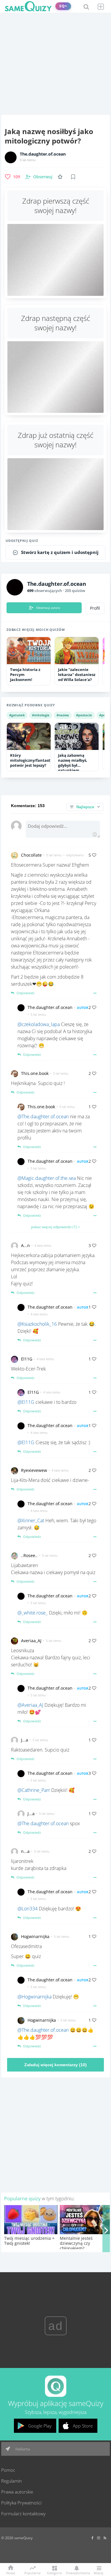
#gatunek (17, 715)
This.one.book (35, 1073)
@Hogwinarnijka (34, 1997)
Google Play (40, 2426)
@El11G (26, 1402)
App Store (83, 2426)
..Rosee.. (29, 1555)
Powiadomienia (77, 2573)
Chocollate (31, 855)
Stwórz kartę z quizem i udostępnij (60, 552)
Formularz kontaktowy (23, 2514)
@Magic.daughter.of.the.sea (47, 1178)
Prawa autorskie (17, 2492)
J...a (25, 1740)
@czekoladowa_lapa (39, 1024)
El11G (27, 1359)
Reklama (22, 2449)
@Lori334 (28, 1909)
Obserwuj (43, 177)
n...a (25, 1851)
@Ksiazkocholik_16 (37, 1324)
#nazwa (63, 715)
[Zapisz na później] (73, 177)
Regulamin (12, 2481)
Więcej (98, 2573)
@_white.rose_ (33, 1613)
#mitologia (41, 715)
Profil (95, 608)
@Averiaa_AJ (30, 1705)
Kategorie (54, 2573)
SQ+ (63, 6)
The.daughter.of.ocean (43, 154)
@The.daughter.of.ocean (43, 1117)
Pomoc (8, 2470)
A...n (25, 1245)
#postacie (84, 715)
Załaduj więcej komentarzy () (55, 2065)
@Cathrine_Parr (34, 1790)
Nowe (11, 2573)
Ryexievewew (34, 1470)
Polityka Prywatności (21, 2503)
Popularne (32, 2572)
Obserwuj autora (48, 608)
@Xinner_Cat (31, 1520)
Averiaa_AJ (31, 1641)
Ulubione (61, 177)
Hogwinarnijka (35, 1936)
